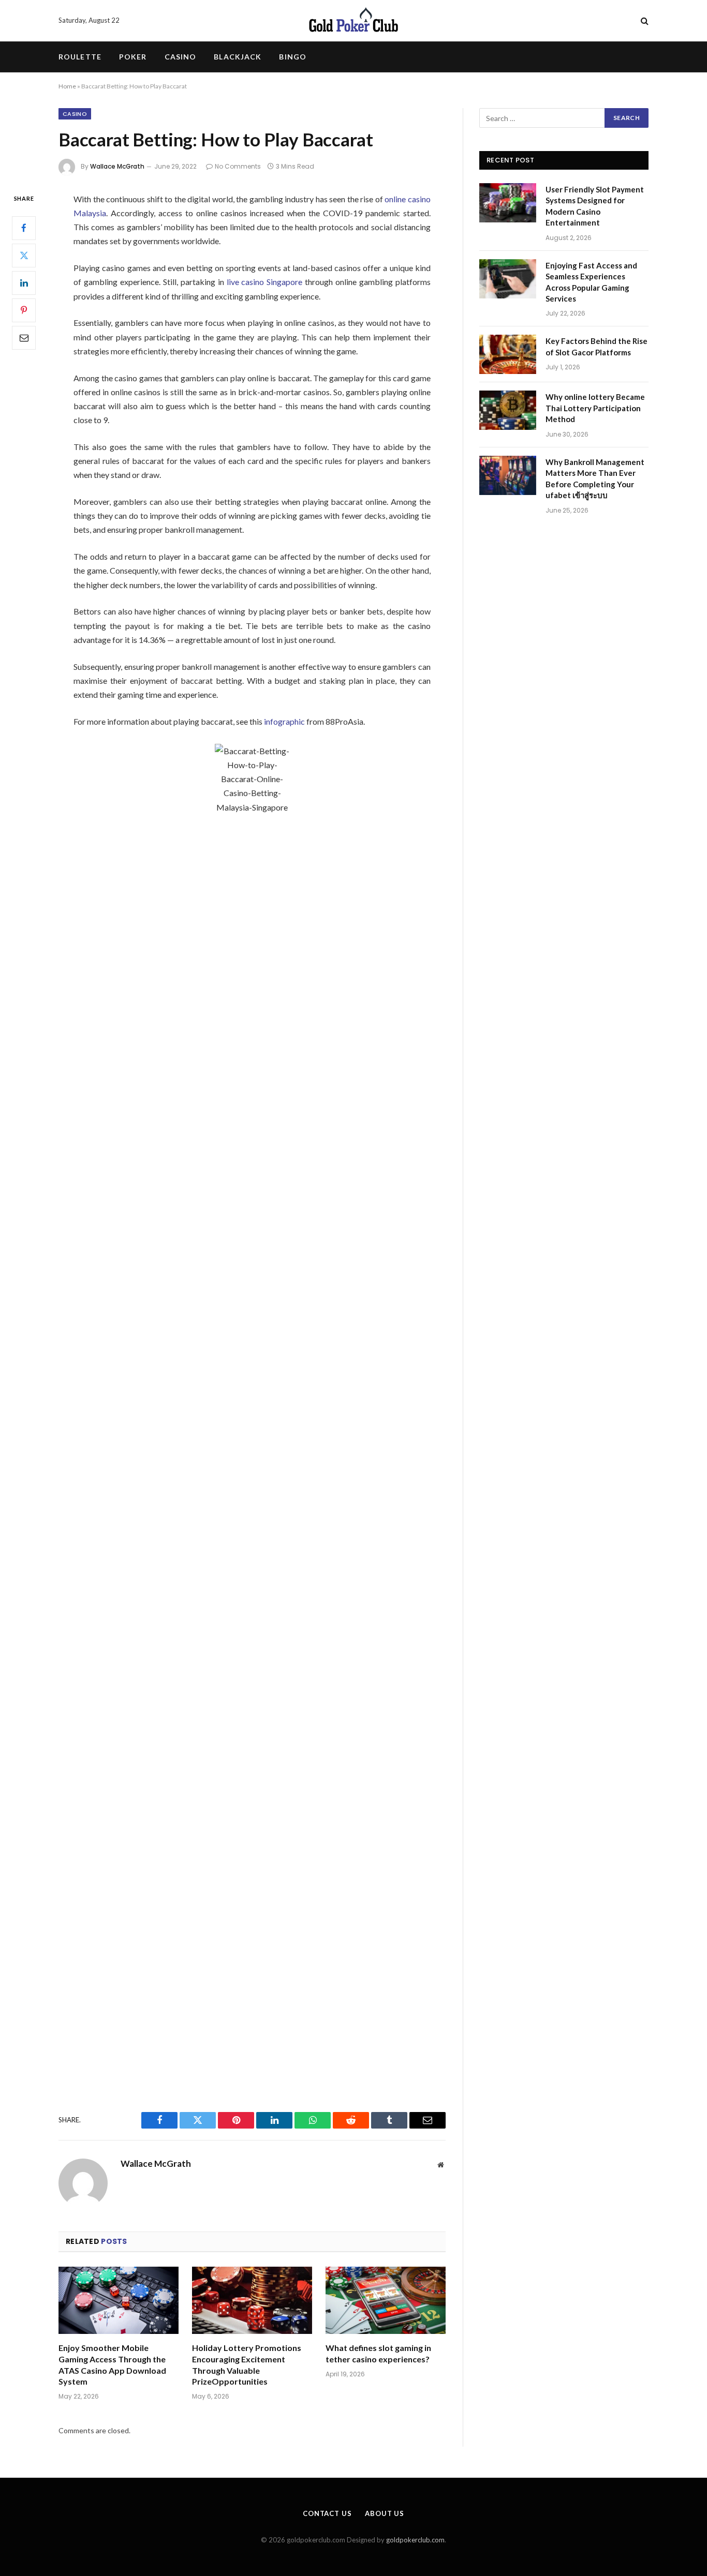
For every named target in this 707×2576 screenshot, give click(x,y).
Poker (133, 57)
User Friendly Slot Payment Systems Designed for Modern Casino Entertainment (595, 206)
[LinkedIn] (24, 282)
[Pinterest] (24, 310)
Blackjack (238, 57)
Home (67, 86)
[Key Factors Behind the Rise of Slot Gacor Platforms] (508, 354)
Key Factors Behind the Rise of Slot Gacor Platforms (596, 346)
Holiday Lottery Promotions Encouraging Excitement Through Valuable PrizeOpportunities (247, 2364)
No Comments (238, 166)
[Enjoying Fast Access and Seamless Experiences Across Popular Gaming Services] (508, 279)
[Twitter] (24, 255)
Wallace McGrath (117, 166)
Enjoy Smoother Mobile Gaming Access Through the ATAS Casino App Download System (112, 2364)
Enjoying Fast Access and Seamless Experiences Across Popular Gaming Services (591, 282)
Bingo (293, 57)
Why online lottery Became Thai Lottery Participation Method (595, 408)
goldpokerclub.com (415, 2540)
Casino (181, 57)
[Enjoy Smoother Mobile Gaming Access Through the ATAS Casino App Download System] (119, 2301)
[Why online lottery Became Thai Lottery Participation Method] (508, 410)
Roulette (80, 57)
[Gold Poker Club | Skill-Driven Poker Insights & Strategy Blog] (353, 21)
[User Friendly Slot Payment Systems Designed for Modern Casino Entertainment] (508, 203)
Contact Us (327, 2513)
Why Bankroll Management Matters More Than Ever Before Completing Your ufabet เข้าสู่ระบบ (595, 478)
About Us (385, 2513)
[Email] (24, 337)
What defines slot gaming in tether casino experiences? (378, 2353)
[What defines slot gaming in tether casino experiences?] (386, 2301)
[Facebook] (24, 228)
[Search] (644, 21)
